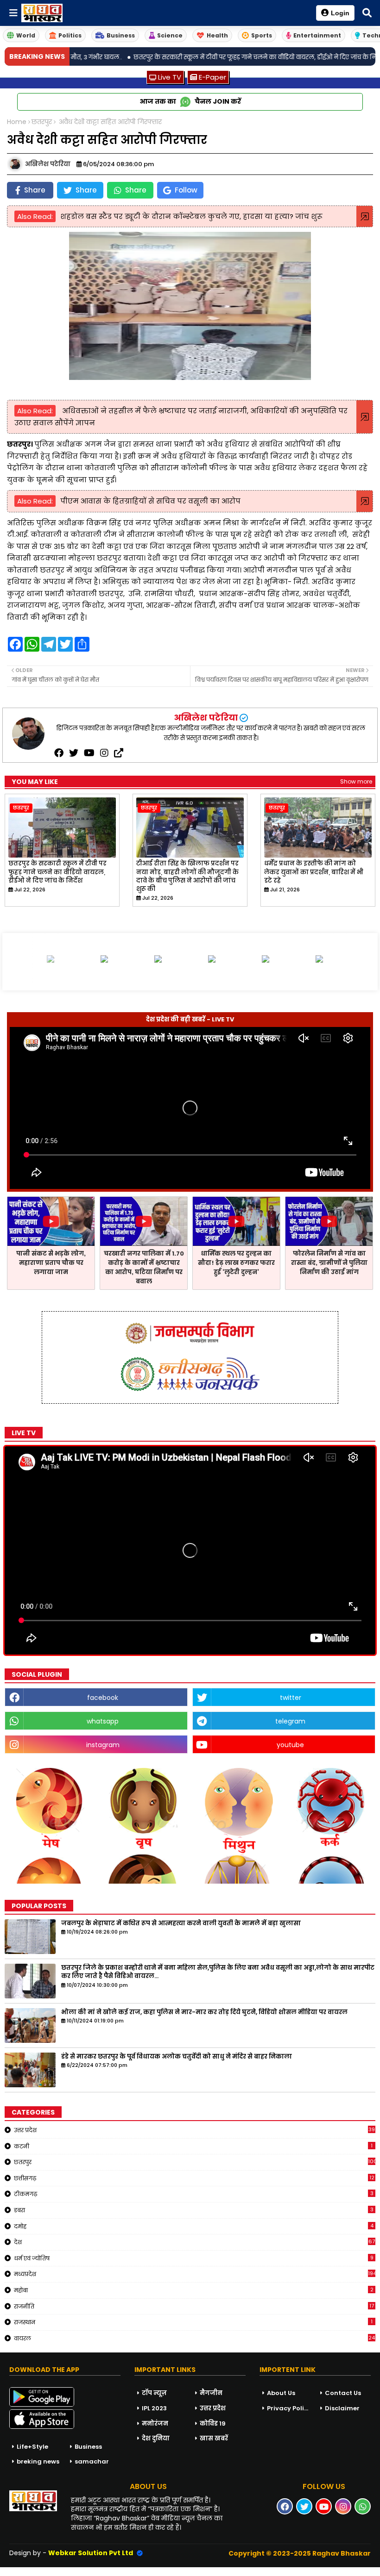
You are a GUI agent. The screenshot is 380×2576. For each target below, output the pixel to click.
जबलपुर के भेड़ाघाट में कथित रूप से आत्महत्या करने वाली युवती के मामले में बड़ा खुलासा (181, 1923)
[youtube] (89, 753)
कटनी (193, 2146)
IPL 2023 (154, 2408)
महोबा (194, 2290)
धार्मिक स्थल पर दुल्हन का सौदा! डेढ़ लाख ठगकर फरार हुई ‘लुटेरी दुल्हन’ (236, 1263)
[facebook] (59, 753)
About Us (281, 2393)
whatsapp (103, 1721)
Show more (356, 781)
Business (121, 35)
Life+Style (32, 2447)
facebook (103, 1698)
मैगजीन (211, 2393)
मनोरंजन (155, 2424)
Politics (70, 35)
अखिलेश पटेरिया (206, 718)
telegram (290, 1721)
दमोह (194, 2226)
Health (217, 35)
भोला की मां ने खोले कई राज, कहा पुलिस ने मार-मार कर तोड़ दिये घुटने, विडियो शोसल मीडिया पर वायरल (204, 2012)
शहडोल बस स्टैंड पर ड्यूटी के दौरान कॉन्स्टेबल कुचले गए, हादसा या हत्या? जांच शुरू (191, 216)
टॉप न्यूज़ (154, 2393)
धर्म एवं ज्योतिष (194, 2258)
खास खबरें (214, 2438)
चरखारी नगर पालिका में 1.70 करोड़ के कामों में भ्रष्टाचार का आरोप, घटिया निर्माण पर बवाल (144, 1267)
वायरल (194, 2338)
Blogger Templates (70, 2571)
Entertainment (317, 35)
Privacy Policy (289, 2408)
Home (17, 122)
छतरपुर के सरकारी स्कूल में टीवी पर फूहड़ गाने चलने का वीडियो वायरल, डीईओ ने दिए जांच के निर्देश (57, 872)
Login (340, 13)
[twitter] (74, 753)
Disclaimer (342, 2408)
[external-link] (119, 753)
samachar (92, 2461)
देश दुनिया (156, 2438)
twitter (291, 1698)
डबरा (194, 2210)
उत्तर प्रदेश (194, 2130)
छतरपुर (42, 122)
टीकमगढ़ (194, 2194)
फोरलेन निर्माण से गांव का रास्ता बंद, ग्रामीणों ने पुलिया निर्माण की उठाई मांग (329, 1263)
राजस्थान (193, 2322)
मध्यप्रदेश (195, 2274)
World (26, 35)
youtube (290, 1745)
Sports (262, 35)
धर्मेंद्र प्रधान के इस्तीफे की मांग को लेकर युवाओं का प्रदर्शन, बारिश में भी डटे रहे (314, 872)
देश (194, 2242)
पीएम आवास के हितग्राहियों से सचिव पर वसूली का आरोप (150, 501)
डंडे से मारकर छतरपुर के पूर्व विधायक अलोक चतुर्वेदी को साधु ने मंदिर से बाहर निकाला (177, 2057)
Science (170, 35)
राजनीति (194, 2306)
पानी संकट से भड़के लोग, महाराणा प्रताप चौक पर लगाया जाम (51, 1263)
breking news (38, 2461)
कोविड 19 (213, 2424)
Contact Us (343, 2393)
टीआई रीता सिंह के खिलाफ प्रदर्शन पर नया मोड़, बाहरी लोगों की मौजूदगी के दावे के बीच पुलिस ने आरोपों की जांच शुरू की (187, 876)
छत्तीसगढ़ (194, 2178)
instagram (103, 1745)
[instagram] (104, 753)
